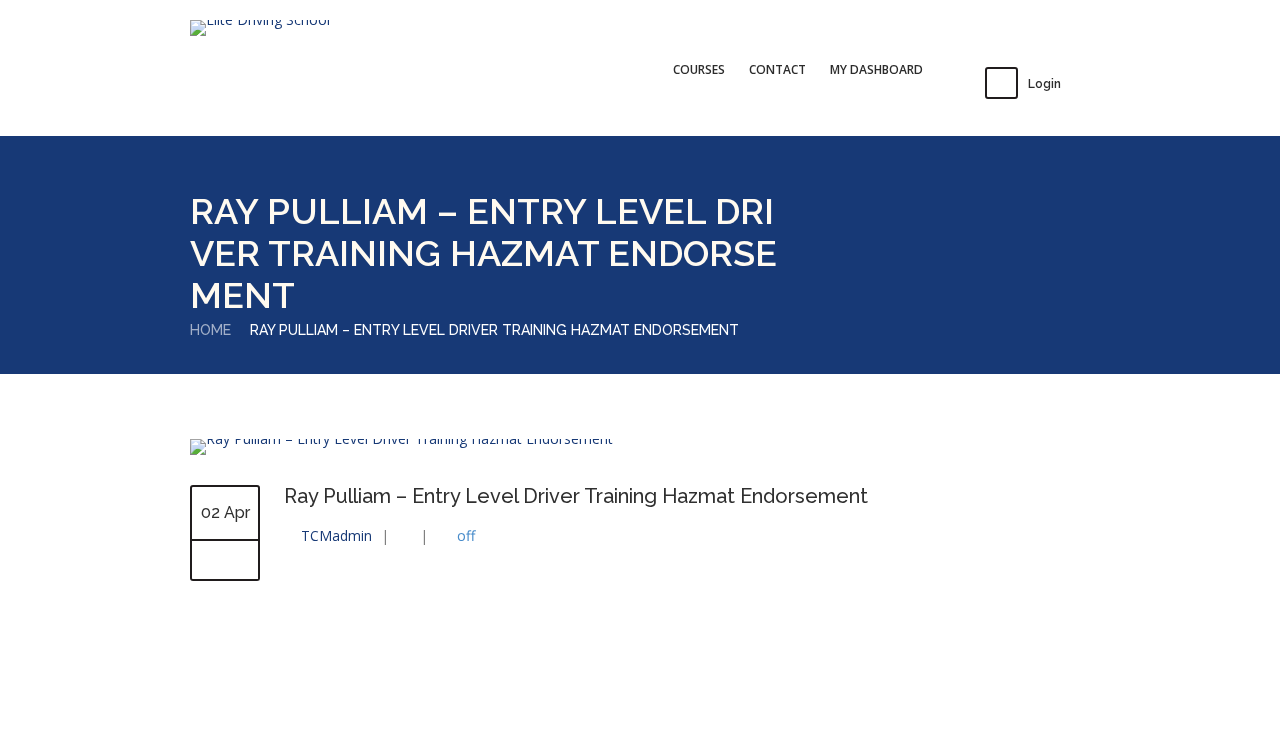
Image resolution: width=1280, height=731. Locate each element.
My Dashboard (876, 69)
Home (210, 330)
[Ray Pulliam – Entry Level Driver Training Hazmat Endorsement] (401, 438)
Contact (777, 69)
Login (1044, 84)
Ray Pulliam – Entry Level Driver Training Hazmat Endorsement (576, 496)
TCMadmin (336, 535)
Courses (699, 69)
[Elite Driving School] (260, 28)
